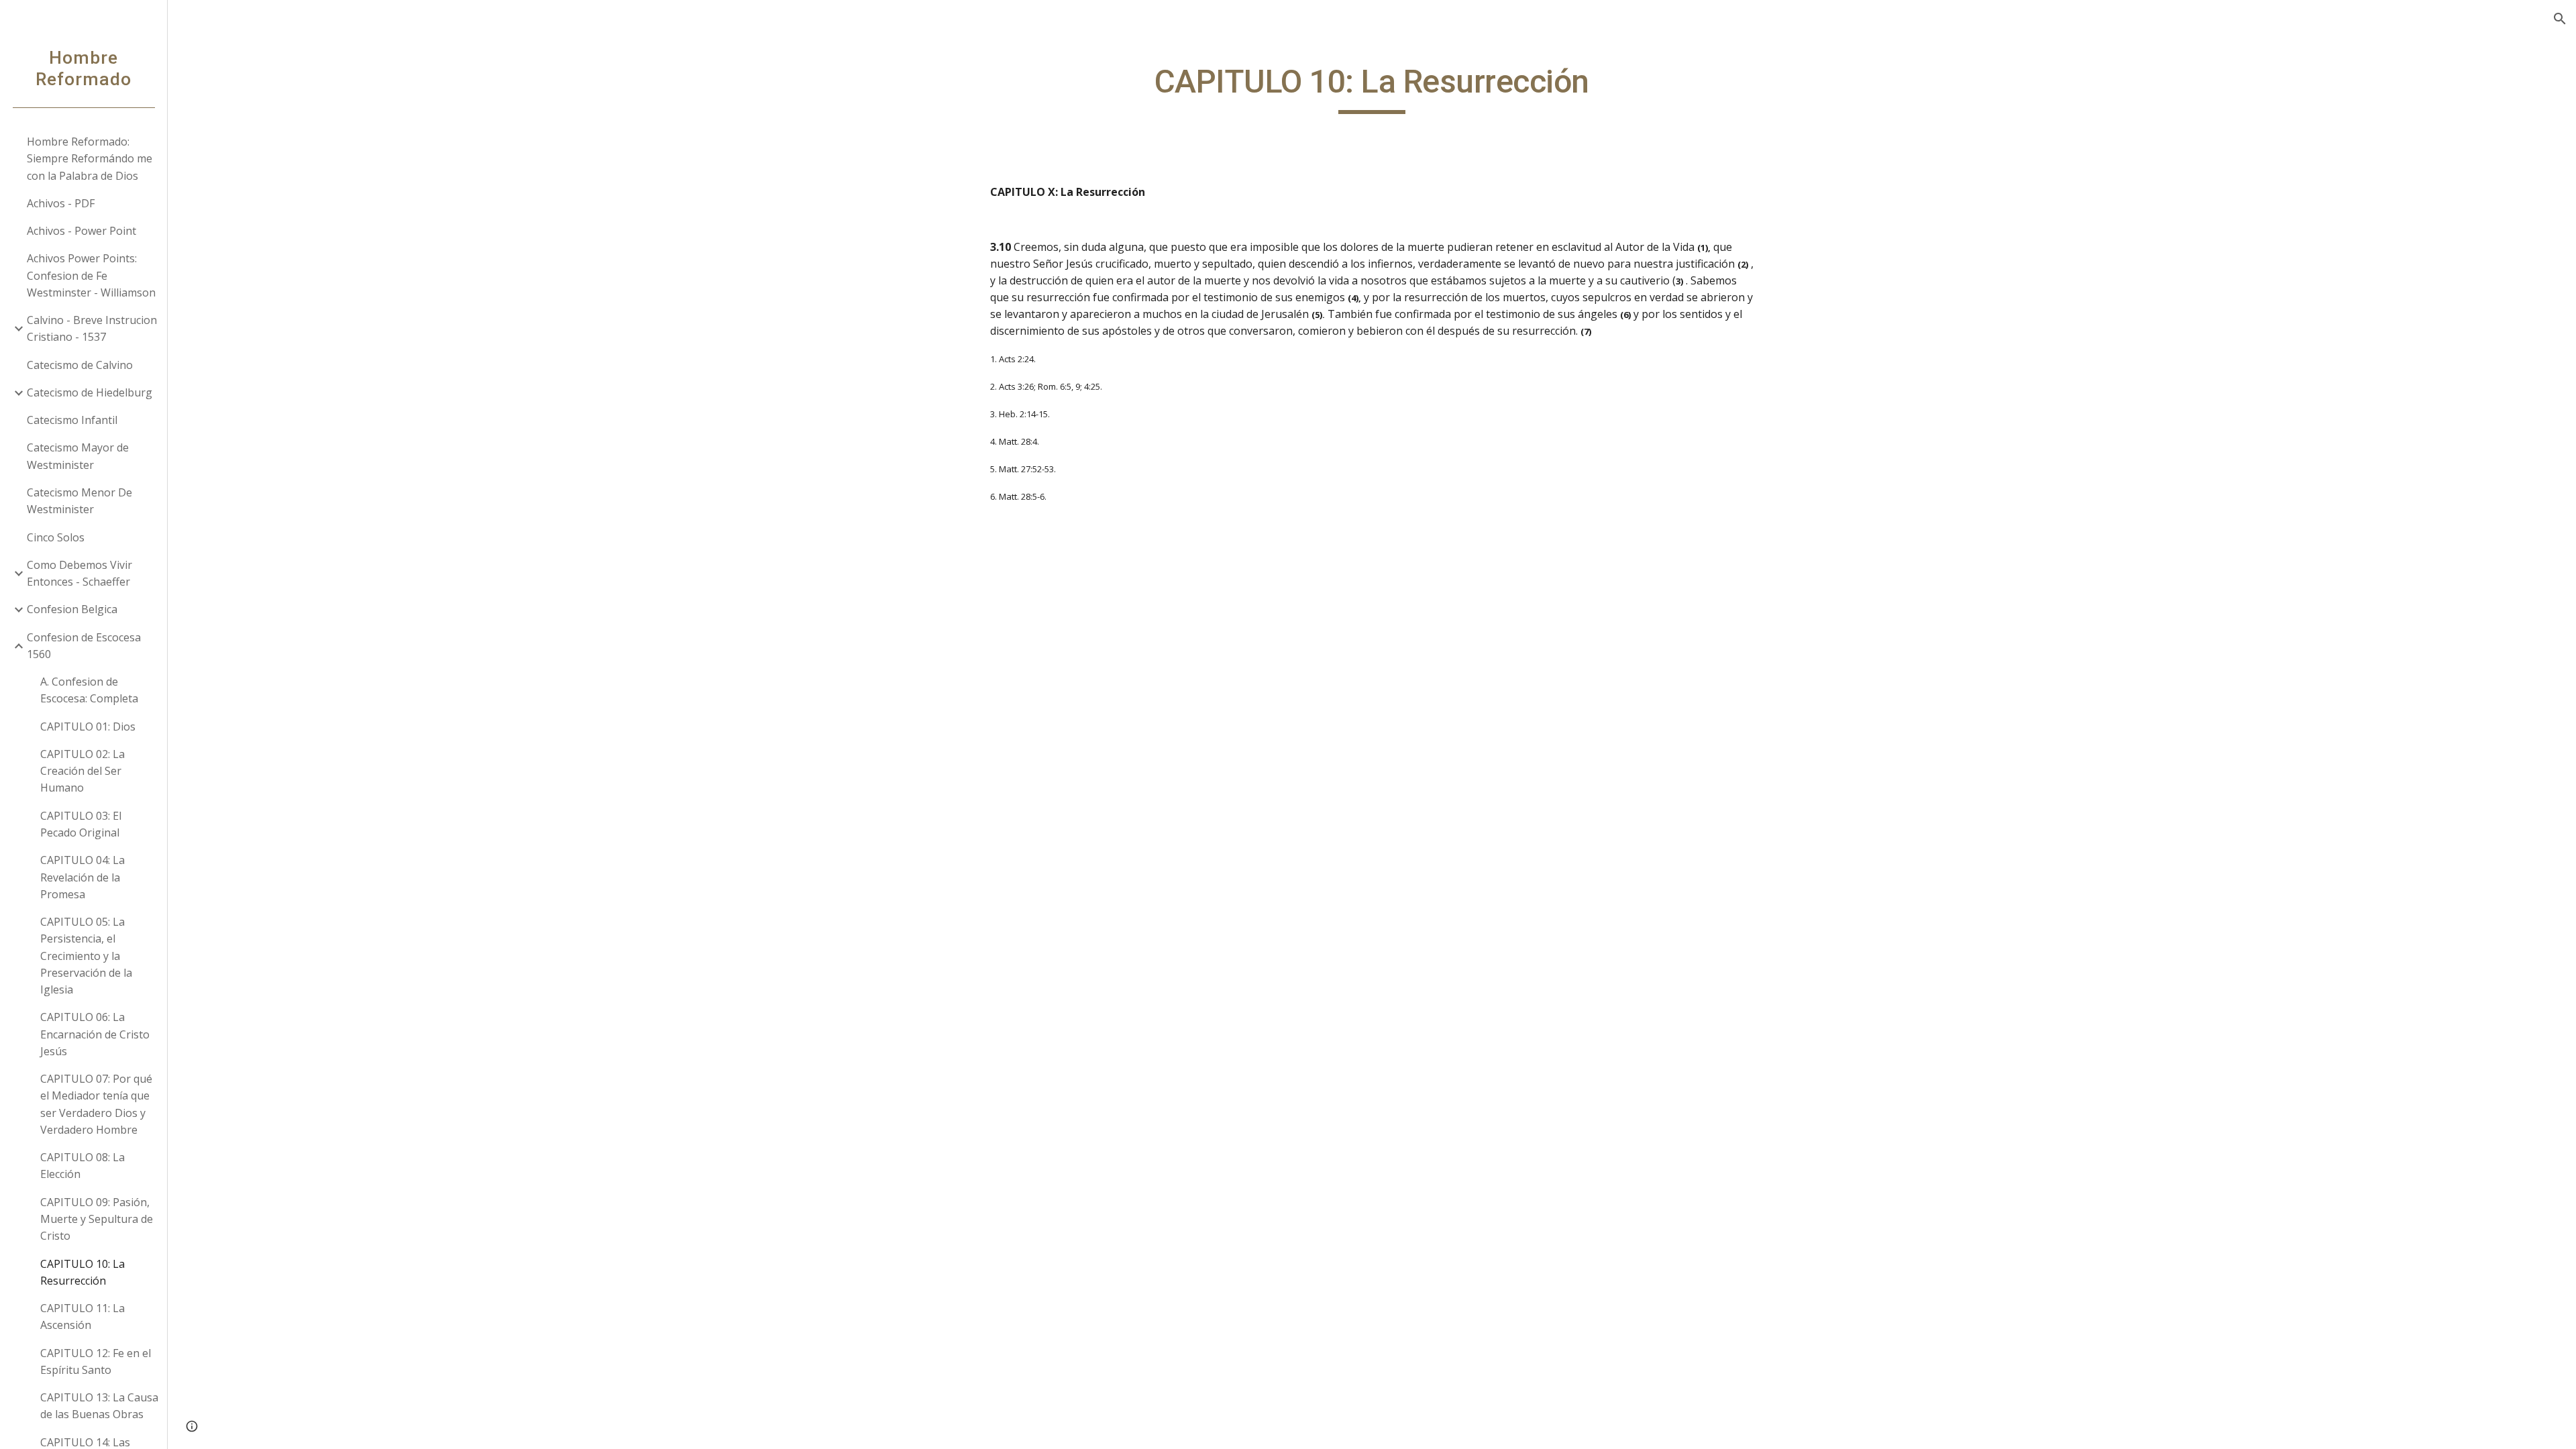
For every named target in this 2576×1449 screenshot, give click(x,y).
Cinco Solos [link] (56, 537)
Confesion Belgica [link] (72, 609)
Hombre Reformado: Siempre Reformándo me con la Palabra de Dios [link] (90, 159)
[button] (2560, 19)
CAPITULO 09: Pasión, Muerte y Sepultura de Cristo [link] (97, 1219)
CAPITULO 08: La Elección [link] (83, 1166)
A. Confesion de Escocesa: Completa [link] (89, 690)
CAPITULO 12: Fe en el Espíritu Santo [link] (96, 1361)
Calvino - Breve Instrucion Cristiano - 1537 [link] (92, 328)
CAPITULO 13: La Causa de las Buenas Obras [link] (99, 1406)
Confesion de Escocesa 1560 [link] (84, 646)
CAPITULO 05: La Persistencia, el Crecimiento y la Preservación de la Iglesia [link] (86, 956)
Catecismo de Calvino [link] (80, 365)
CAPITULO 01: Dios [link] (88, 727)
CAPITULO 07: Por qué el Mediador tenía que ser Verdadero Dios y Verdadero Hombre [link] (96, 1104)
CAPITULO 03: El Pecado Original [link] (81, 824)
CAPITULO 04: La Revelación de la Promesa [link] (83, 877)
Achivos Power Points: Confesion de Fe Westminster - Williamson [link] (91, 275)
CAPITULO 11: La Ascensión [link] (83, 1317)
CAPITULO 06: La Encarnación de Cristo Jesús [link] (95, 1034)
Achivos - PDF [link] (61, 203)
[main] (1372, 88)
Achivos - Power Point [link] (82, 231)
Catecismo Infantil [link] (72, 420)
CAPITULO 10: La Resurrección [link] (83, 1272)
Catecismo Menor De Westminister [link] (79, 501)
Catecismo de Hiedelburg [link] (90, 392)
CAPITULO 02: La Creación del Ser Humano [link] (83, 771)
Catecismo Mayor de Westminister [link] (78, 456)
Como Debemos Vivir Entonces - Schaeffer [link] (79, 573)
